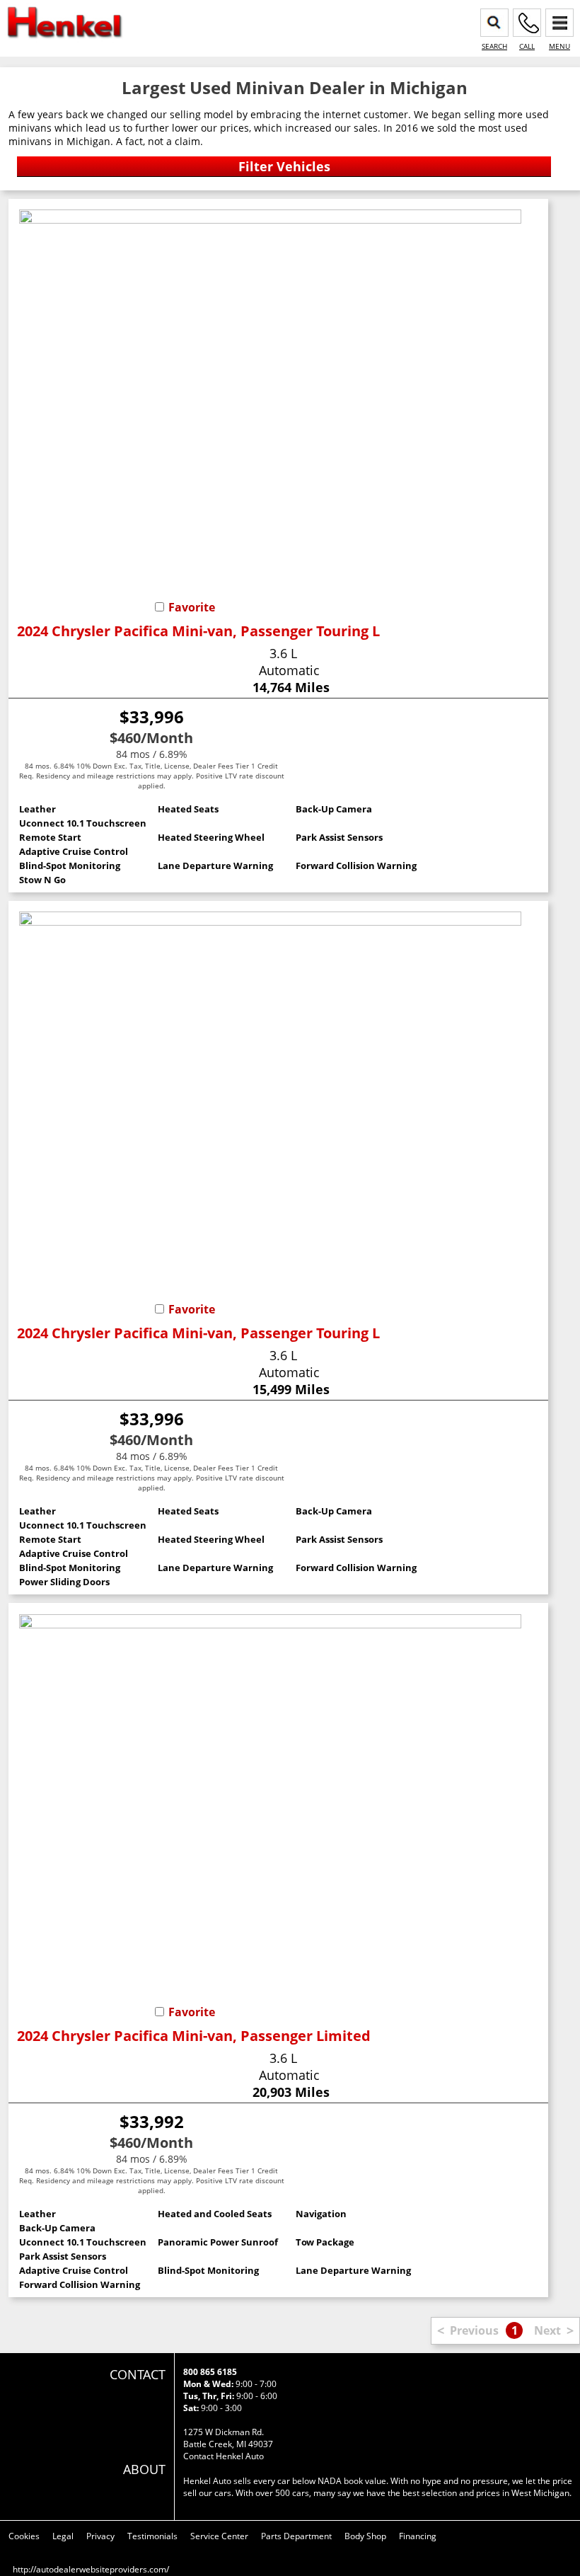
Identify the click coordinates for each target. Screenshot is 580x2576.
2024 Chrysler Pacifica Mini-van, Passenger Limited (194, 2036)
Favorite (192, 607)
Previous (474, 2330)
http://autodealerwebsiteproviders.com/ (91, 2569)
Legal (63, 2536)
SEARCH (494, 46)
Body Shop (365, 2536)
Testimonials (152, 2536)
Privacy (100, 2536)
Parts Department (296, 2536)
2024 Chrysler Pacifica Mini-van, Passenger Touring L (198, 631)
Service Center (219, 2536)
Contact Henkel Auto (224, 2456)
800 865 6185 (210, 2372)
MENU (559, 46)
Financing (418, 2536)
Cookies (24, 2536)
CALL (527, 46)
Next (547, 2330)
